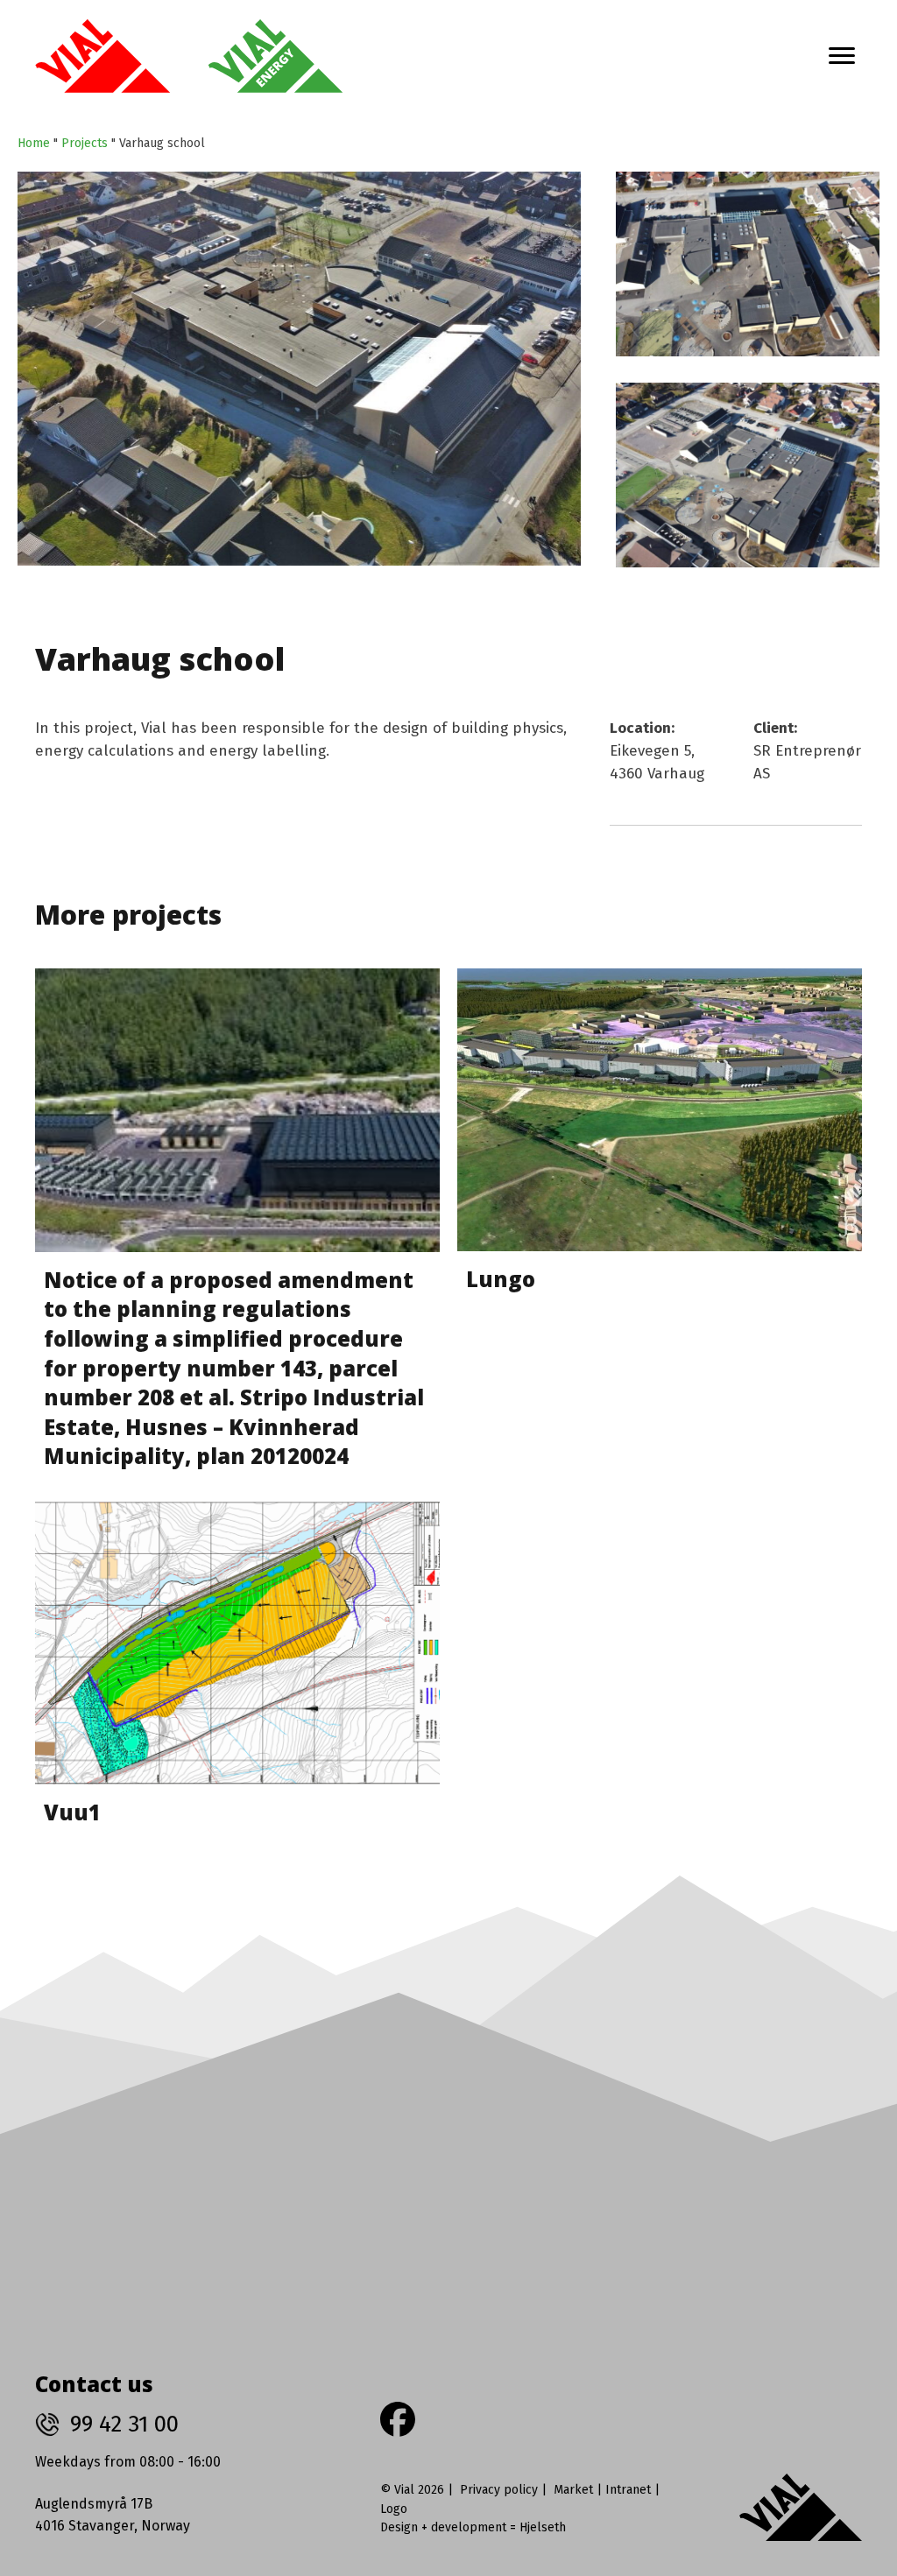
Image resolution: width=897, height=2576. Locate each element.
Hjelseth (543, 2527)
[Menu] (842, 56)
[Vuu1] (237, 1671)
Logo (394, 2509)
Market (573, 2490)
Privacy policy (499, 2490)
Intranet (628, 2490)
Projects (85, 143)
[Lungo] (660, 1226)
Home (34, 143)
